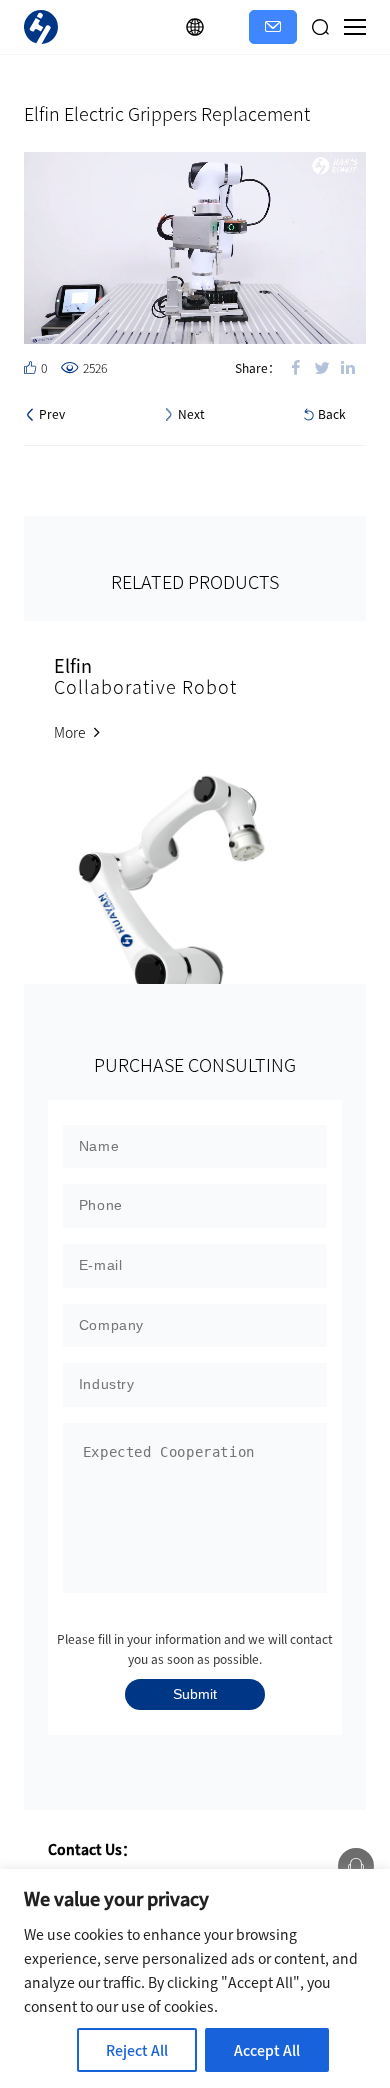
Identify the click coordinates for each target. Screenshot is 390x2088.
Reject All (137, 2050)
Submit (195, 1694)
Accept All (267, 2050)
